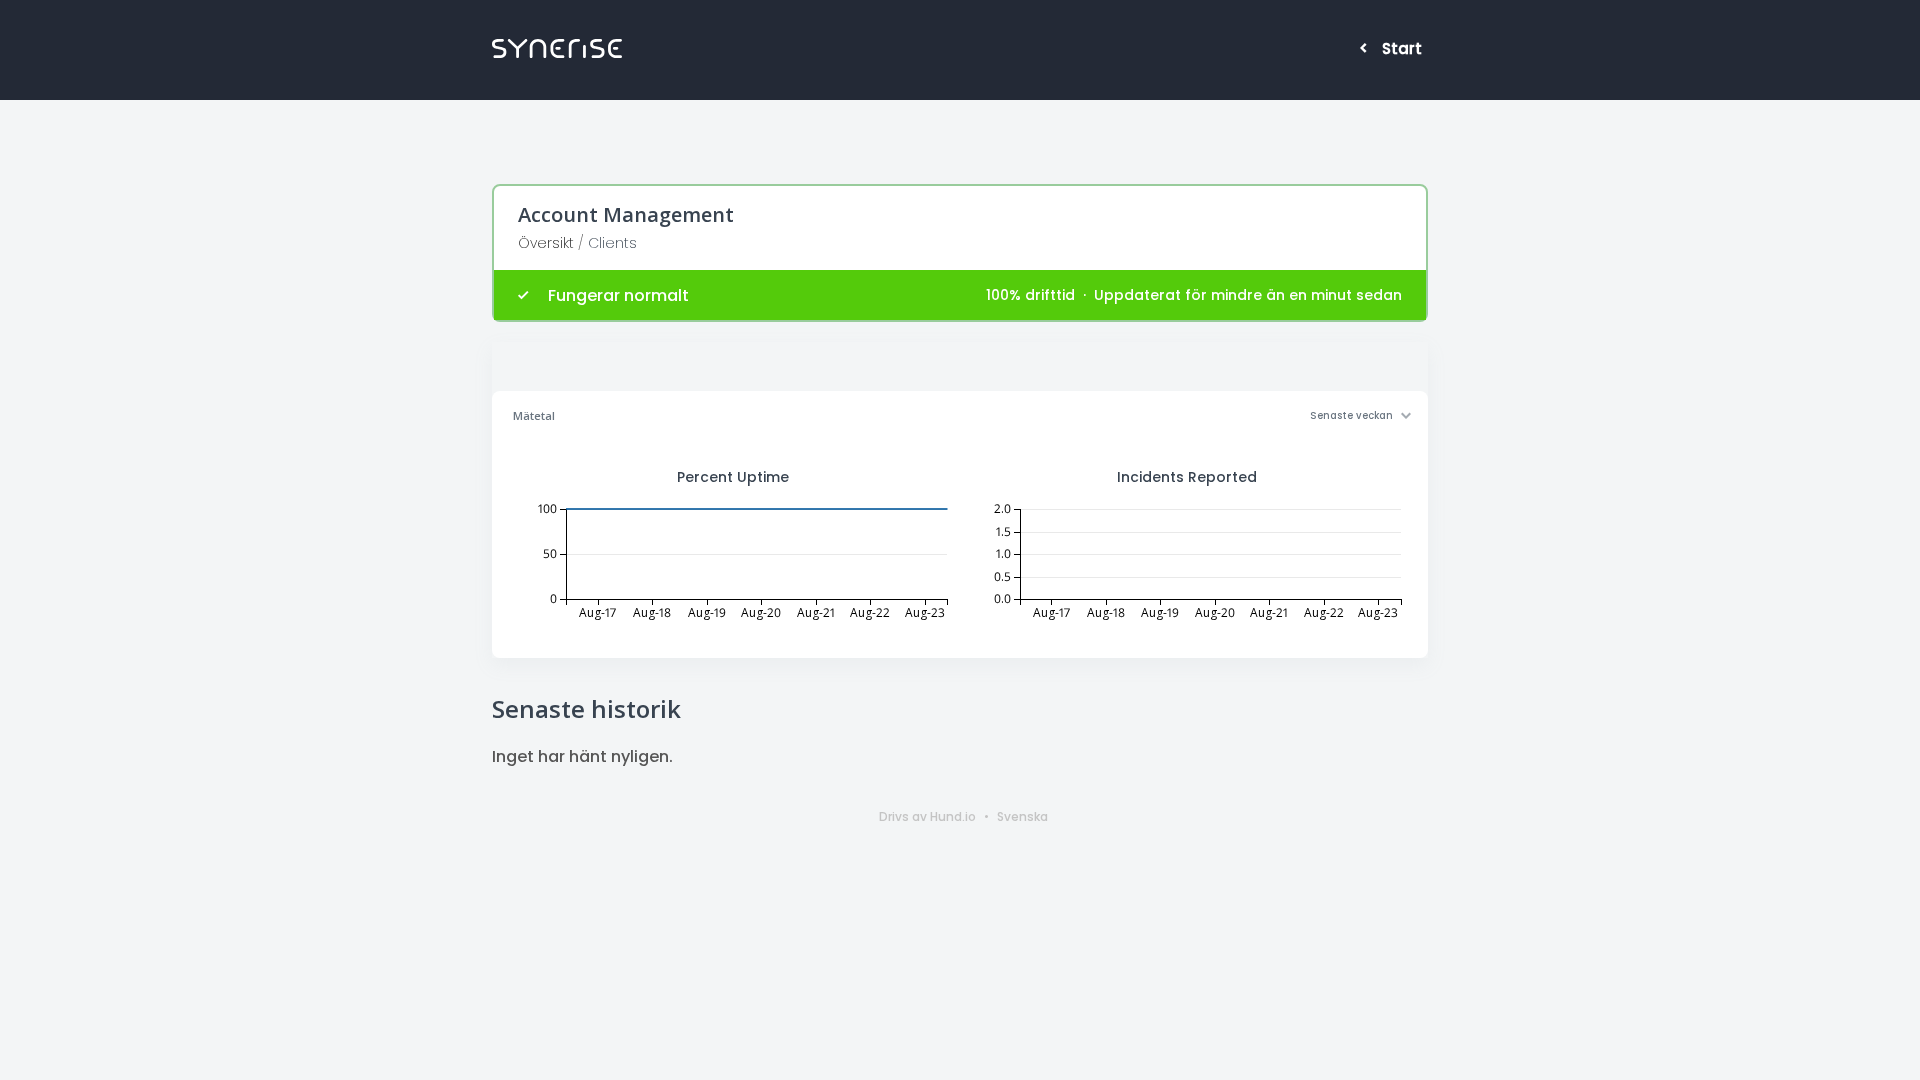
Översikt (546, 243)
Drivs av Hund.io (927, 816)
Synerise (557, 49)
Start (1402, 48)
